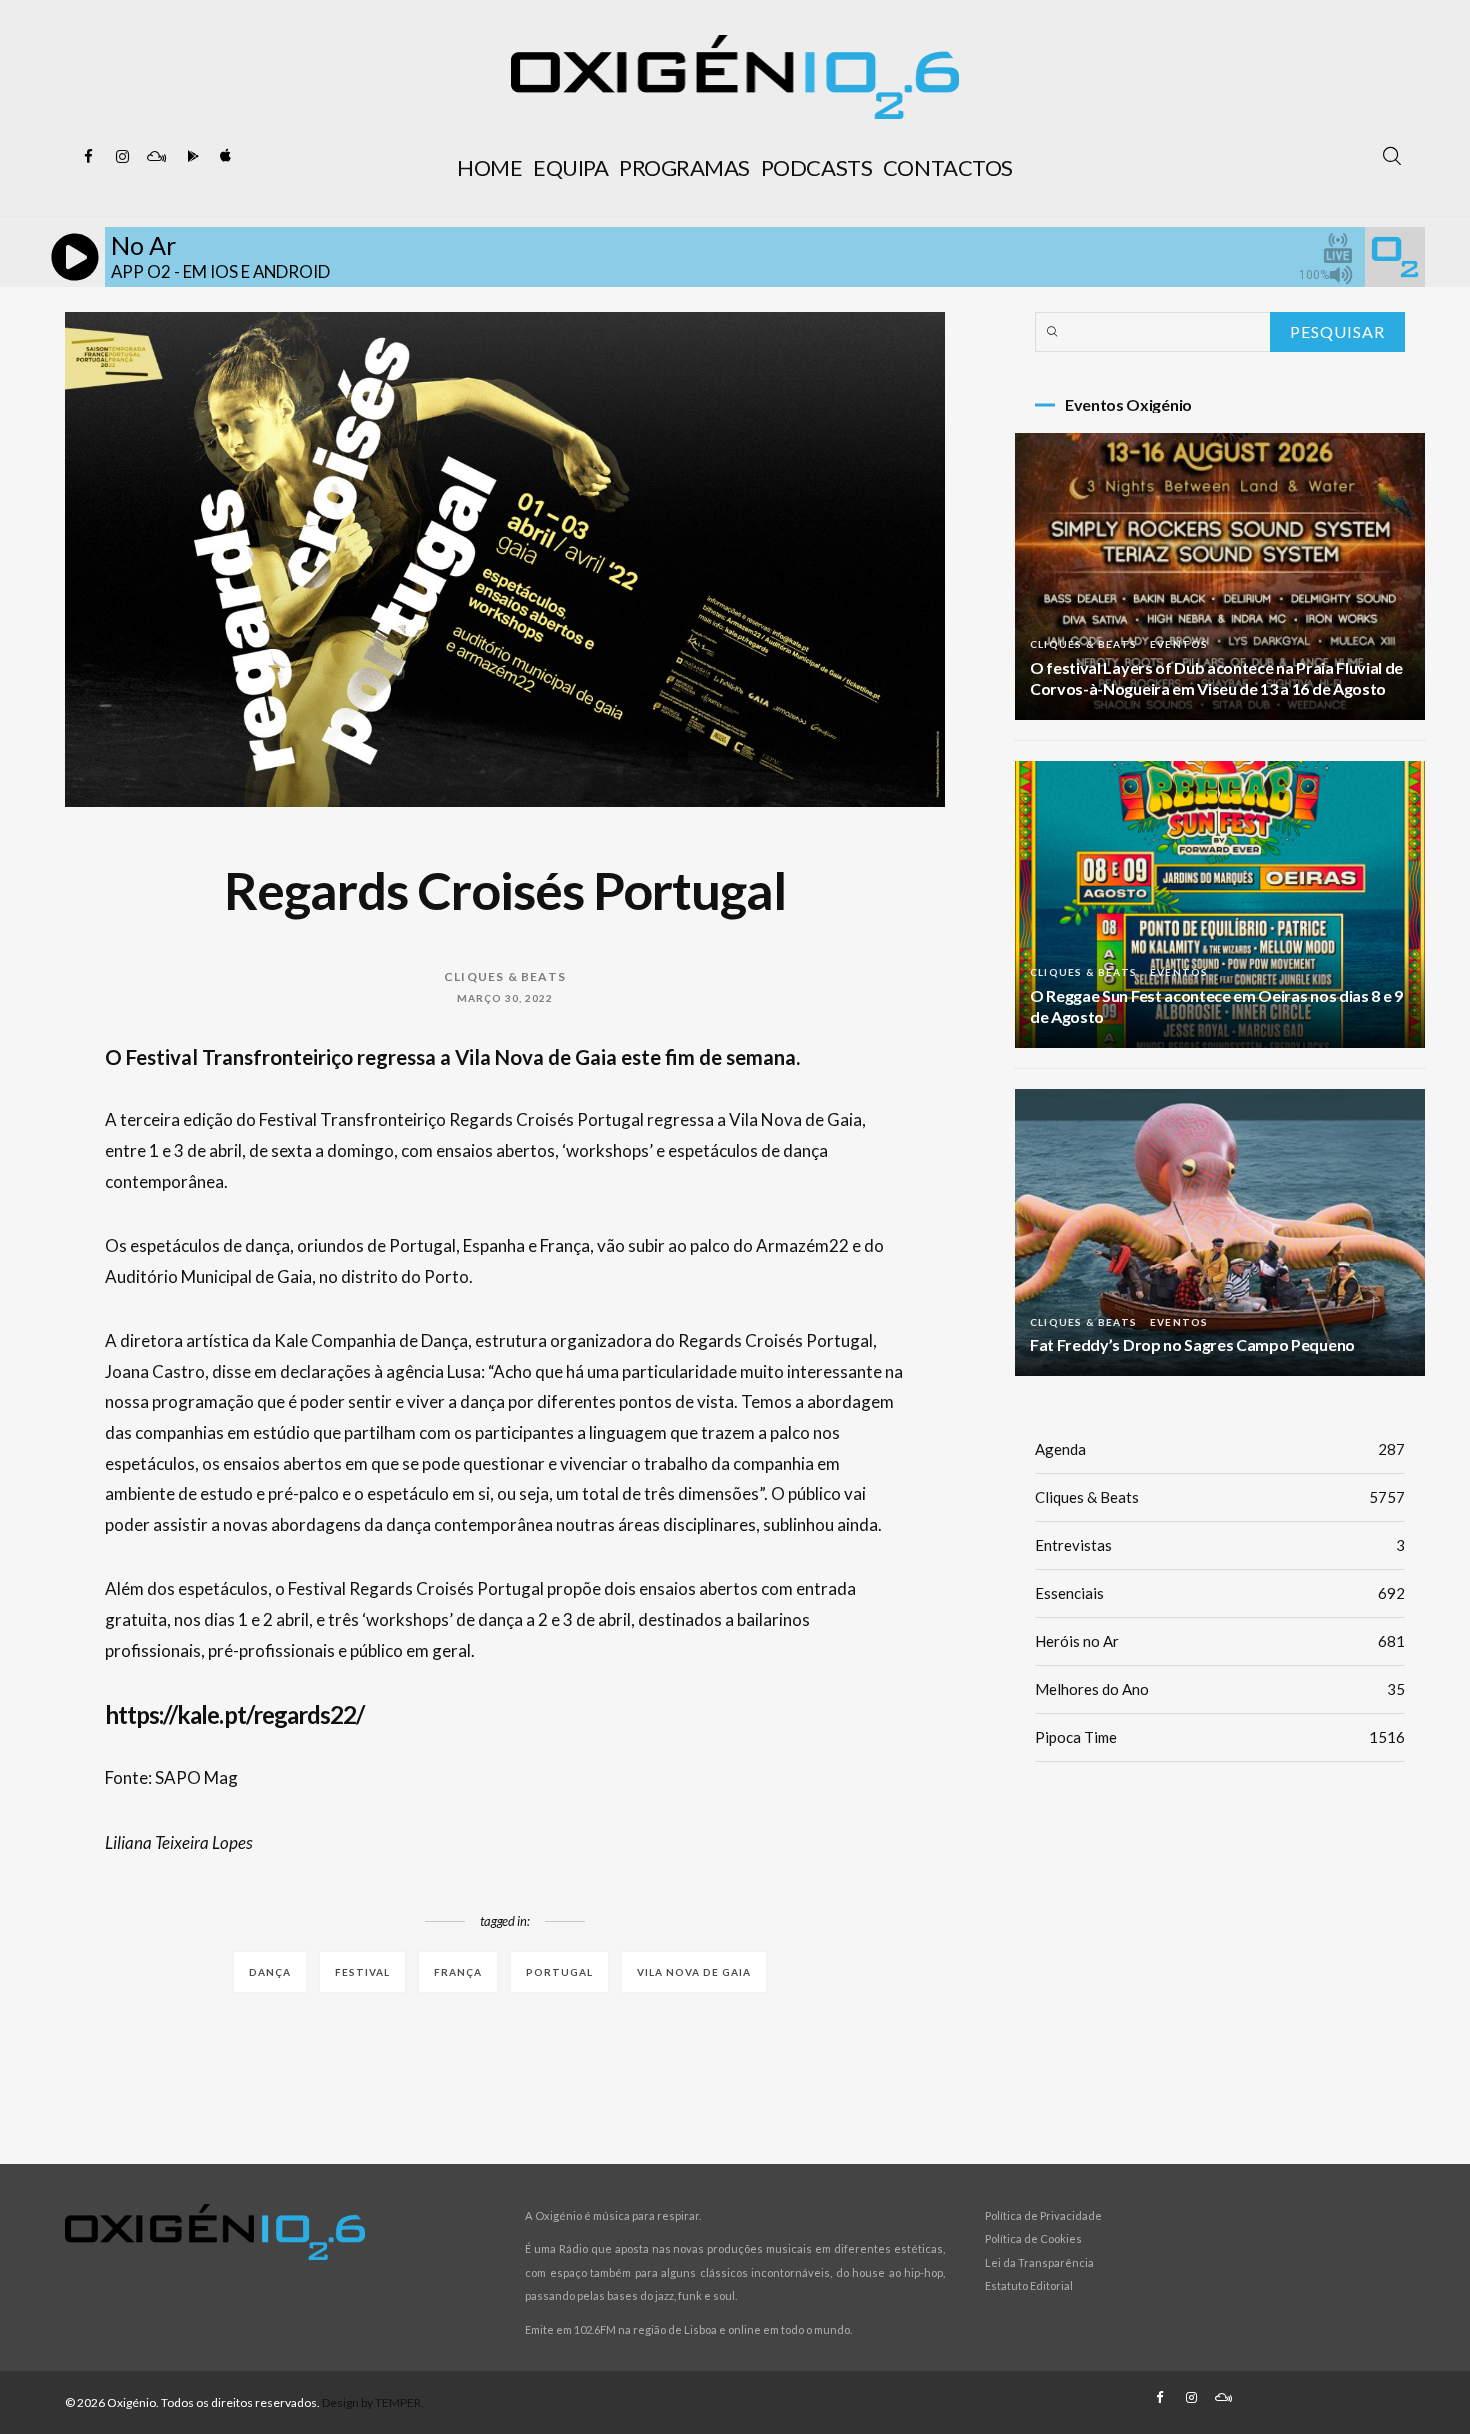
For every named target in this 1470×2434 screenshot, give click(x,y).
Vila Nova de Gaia (694, 1972)
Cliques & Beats (505, 976)
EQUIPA (570, 167)
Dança (270, 1972)
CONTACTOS (948, 167)
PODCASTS (816, 167)
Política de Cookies (1033, 2238)
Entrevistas (1220, 1545)
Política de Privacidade (1043, 2215)
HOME (489, 167)
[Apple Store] (224, 157)
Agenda (1220, 1449)
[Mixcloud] (156, 157)
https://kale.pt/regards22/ (234, 1714)
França (458, 1972)
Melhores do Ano (1220, 1689)
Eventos (1179, 644)
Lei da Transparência (1039, 2262)
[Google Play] (190, 157)
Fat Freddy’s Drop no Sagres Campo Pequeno (1192, 1344)
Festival (362, 1972)
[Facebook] (88, 157)
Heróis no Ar (1220, 1641)
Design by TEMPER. (373, 2402)
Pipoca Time (1220, 1737)
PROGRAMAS (684, 167)
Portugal (559, 1972)
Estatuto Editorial (1029, 2285)
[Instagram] (122, 157)
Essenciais (1220, 1593)
